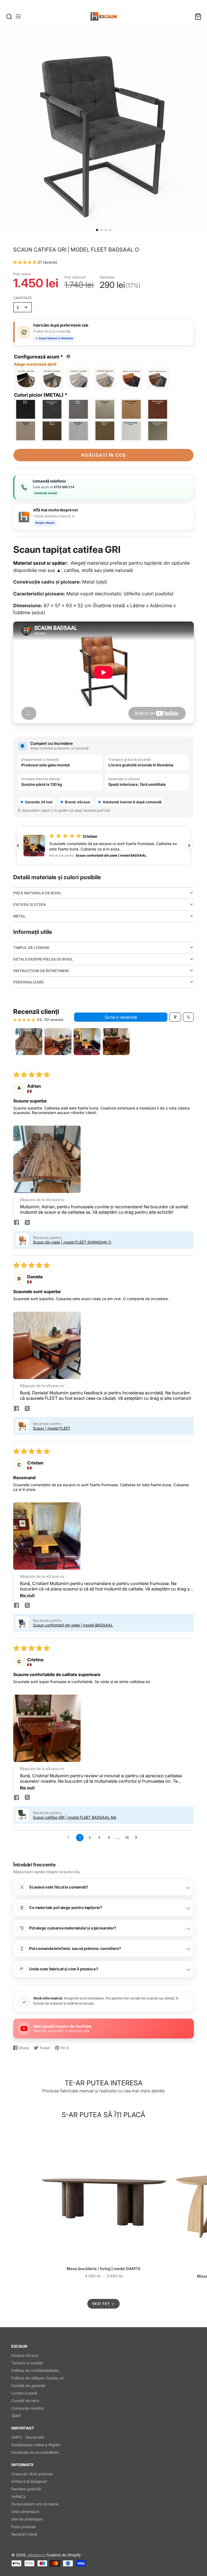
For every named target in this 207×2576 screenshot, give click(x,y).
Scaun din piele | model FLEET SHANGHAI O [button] (72, 1242)
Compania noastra (27, 2408)
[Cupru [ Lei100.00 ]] (158, 409)
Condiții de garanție (28, 2385)
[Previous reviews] (18, 846)
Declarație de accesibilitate (35, 2452)
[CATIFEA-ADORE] (26, 378)
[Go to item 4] (116, 1042)
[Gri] (52, 409)
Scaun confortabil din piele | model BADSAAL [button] (73, 1625)
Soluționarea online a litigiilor (36, 2445)
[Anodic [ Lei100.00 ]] (158, 431)
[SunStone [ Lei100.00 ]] (132, 431)
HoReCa (18, 2496)
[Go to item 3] (87, 1042)
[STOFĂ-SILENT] (105, 378)
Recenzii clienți (24, 2534)
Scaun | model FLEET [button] (52, 1428)
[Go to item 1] (29, 1042)
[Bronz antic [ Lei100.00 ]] (132, 409)
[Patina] (79, 409)
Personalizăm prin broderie (35, 2504)
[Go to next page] (137, 1838)
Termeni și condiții (27, 2363)
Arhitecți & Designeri (29, 2481)
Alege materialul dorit (35, 364)
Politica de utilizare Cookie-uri (37, 2378)
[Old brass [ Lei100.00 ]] (105, 431)
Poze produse (24, 2527)
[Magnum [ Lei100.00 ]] (26, 431)
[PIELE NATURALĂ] (132, 378)
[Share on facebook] (16, 1223)
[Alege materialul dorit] (68, 356)
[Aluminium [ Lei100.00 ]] (79, 431)
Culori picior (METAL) (41, 395)
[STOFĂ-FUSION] (52, 378)
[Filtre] (175, 1017)
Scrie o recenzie (121, 1017)
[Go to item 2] (58, 1042)
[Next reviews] (189, 846)
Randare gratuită (26, 2489)
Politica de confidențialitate (35, 2370)
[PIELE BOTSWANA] (158, 378)
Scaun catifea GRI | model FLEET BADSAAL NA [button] (75, 1817)
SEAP (16, 2416)
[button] (97, 230)
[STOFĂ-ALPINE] (79, 378)
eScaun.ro (37, 2555)
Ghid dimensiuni (25, 2512)
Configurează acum (41, 360)
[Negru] (26, 409)
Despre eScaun (25, 2355)
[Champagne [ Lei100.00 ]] (105, 409)
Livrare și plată (24, 2393)
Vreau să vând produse (32, 2474)
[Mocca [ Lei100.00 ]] (52, 431)
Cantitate (23, 298)
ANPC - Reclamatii (28, 2437)
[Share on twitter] (27, 1223)
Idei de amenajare (27, 2519)
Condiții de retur (25, 2401)
